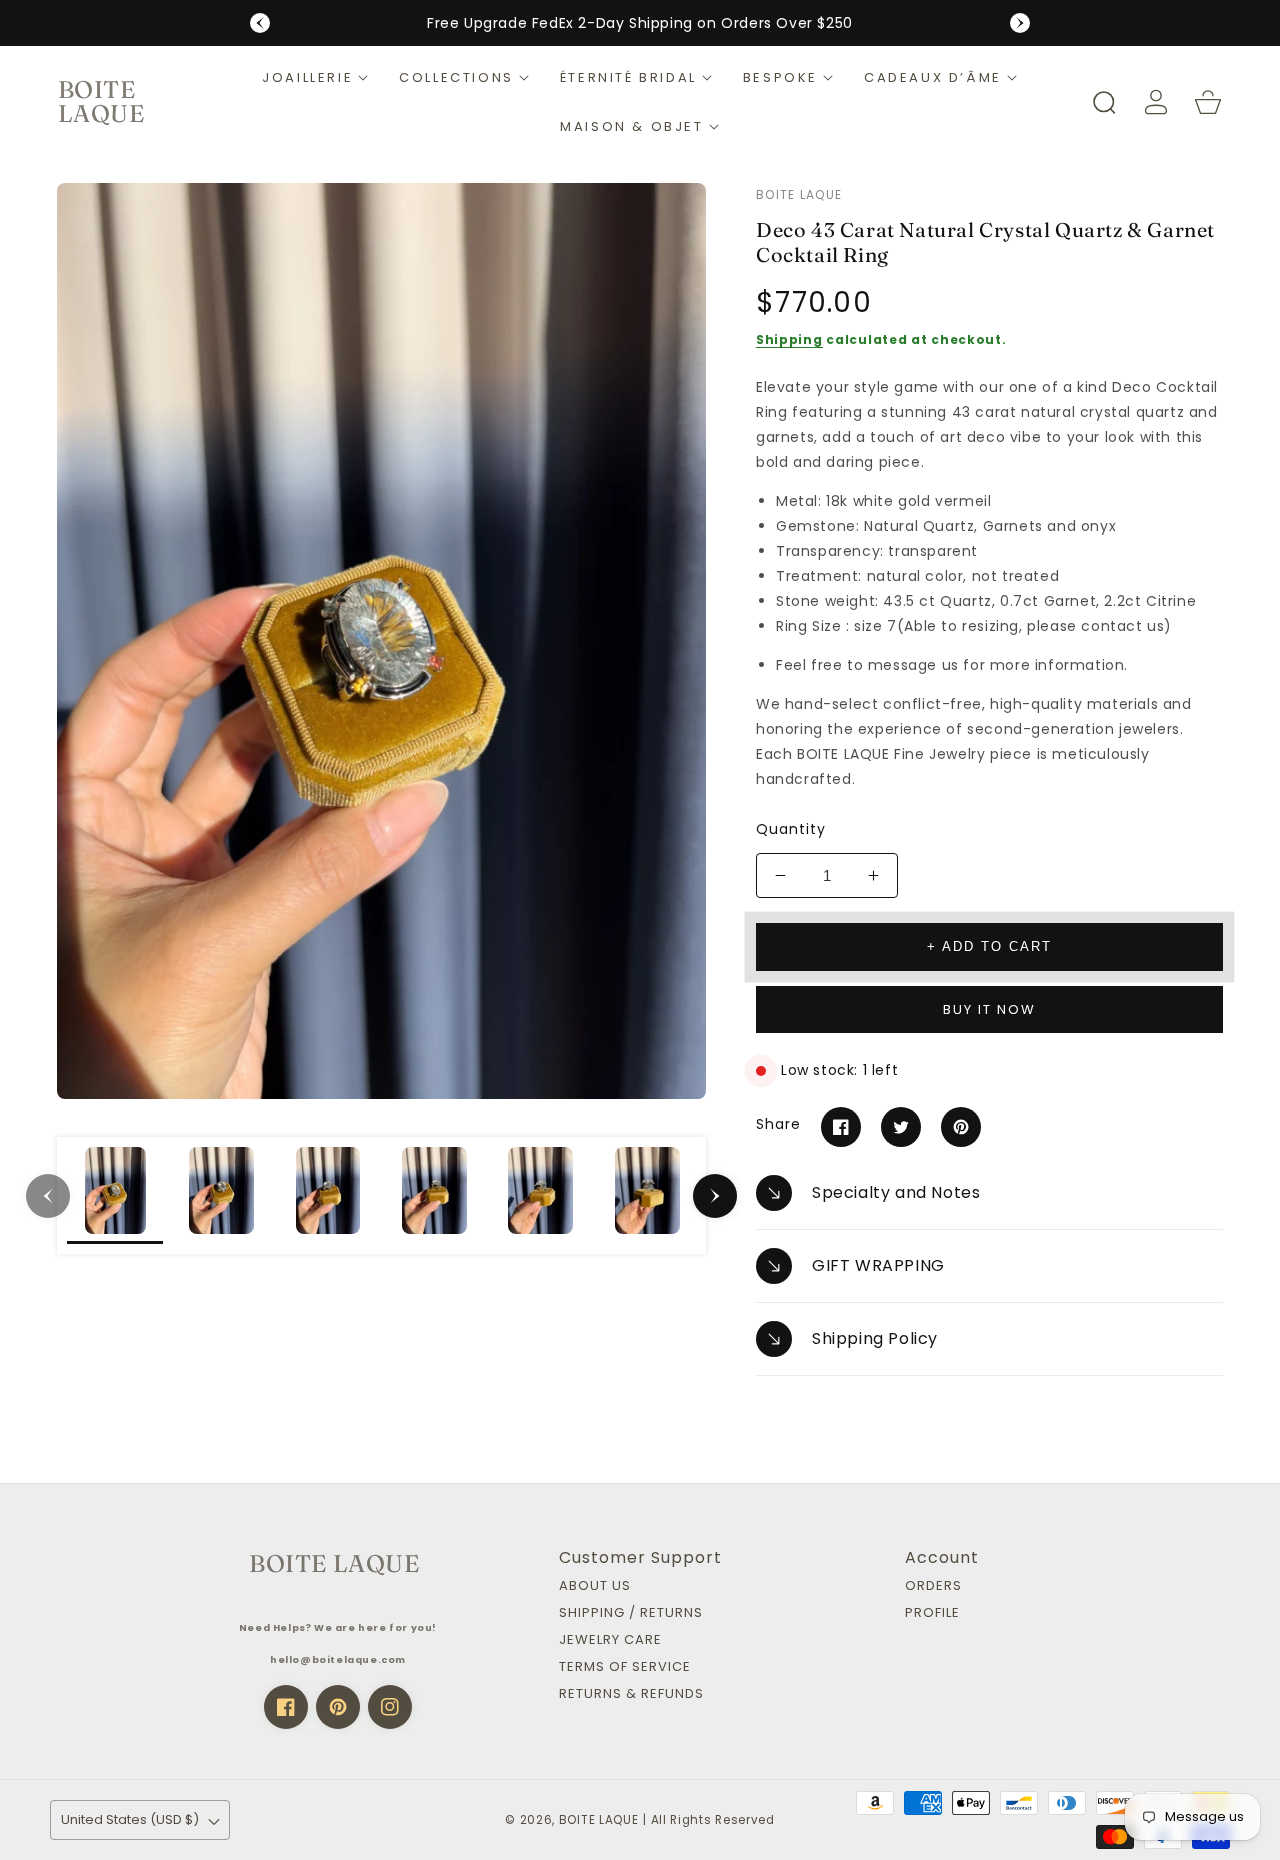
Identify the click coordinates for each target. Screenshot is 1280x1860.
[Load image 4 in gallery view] (434, 1195)
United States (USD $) (130, 1819)
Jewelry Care (610, 1640)
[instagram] (390, 1707)
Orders (933, 1586)
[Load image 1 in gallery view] (115, 1195)
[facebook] (286, 1707)
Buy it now (989, 1009)
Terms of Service (625, 1667)
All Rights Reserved (713, 1820)
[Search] (1104, 102)
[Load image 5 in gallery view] (541, 1195)
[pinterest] (338, 1707)
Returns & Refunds (631, 1694)
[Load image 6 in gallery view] (647, 1195)
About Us (595, 1586)
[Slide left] (48, 1196)
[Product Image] (381, 641)
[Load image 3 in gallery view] (328, 1195)
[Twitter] (901, 1127)
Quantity (791, 829)
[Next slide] (1020, 23)
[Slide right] (715, 1196)
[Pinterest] (961, 1127)
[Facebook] (841, 1127)
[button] (315, 77)
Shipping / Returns (631, 1613)
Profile (932, 1613)
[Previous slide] (260, 23)
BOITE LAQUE (599, 1820)
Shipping (789, 339)
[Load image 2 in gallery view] (221, 1195)
